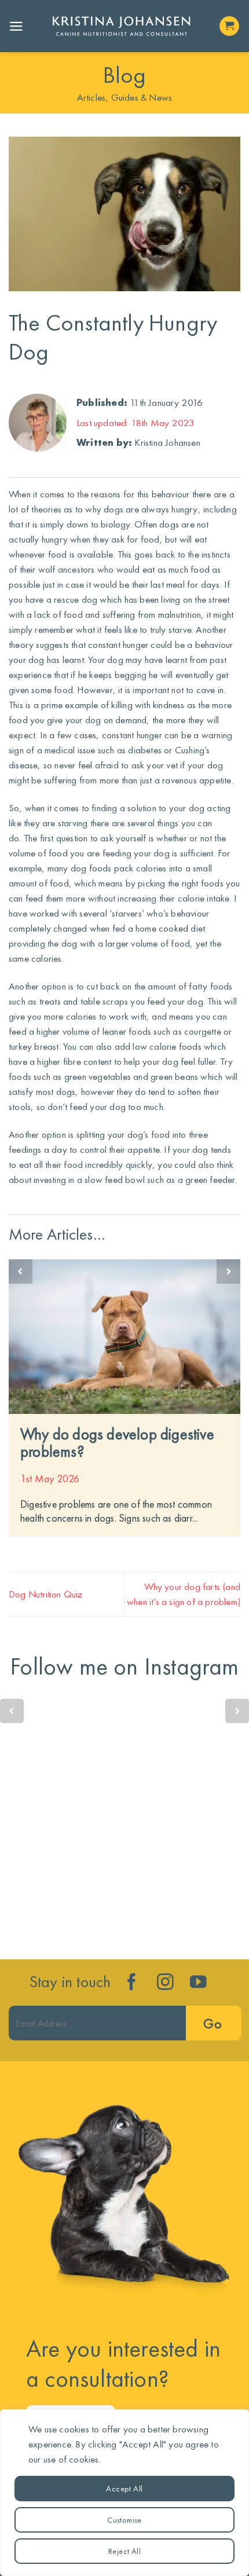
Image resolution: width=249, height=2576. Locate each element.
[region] (124, 2493)
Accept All (124, 2489)
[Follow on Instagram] (165, 1983)
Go (213, 2023)
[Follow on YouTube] (198, 1983)
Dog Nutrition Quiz (46, 1594)
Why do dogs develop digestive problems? (117, 1443)
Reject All (124, 2551)
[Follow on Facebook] (132, 1983)
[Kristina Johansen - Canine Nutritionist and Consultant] (121, 26)
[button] (16, 26)
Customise (124, 2520)
